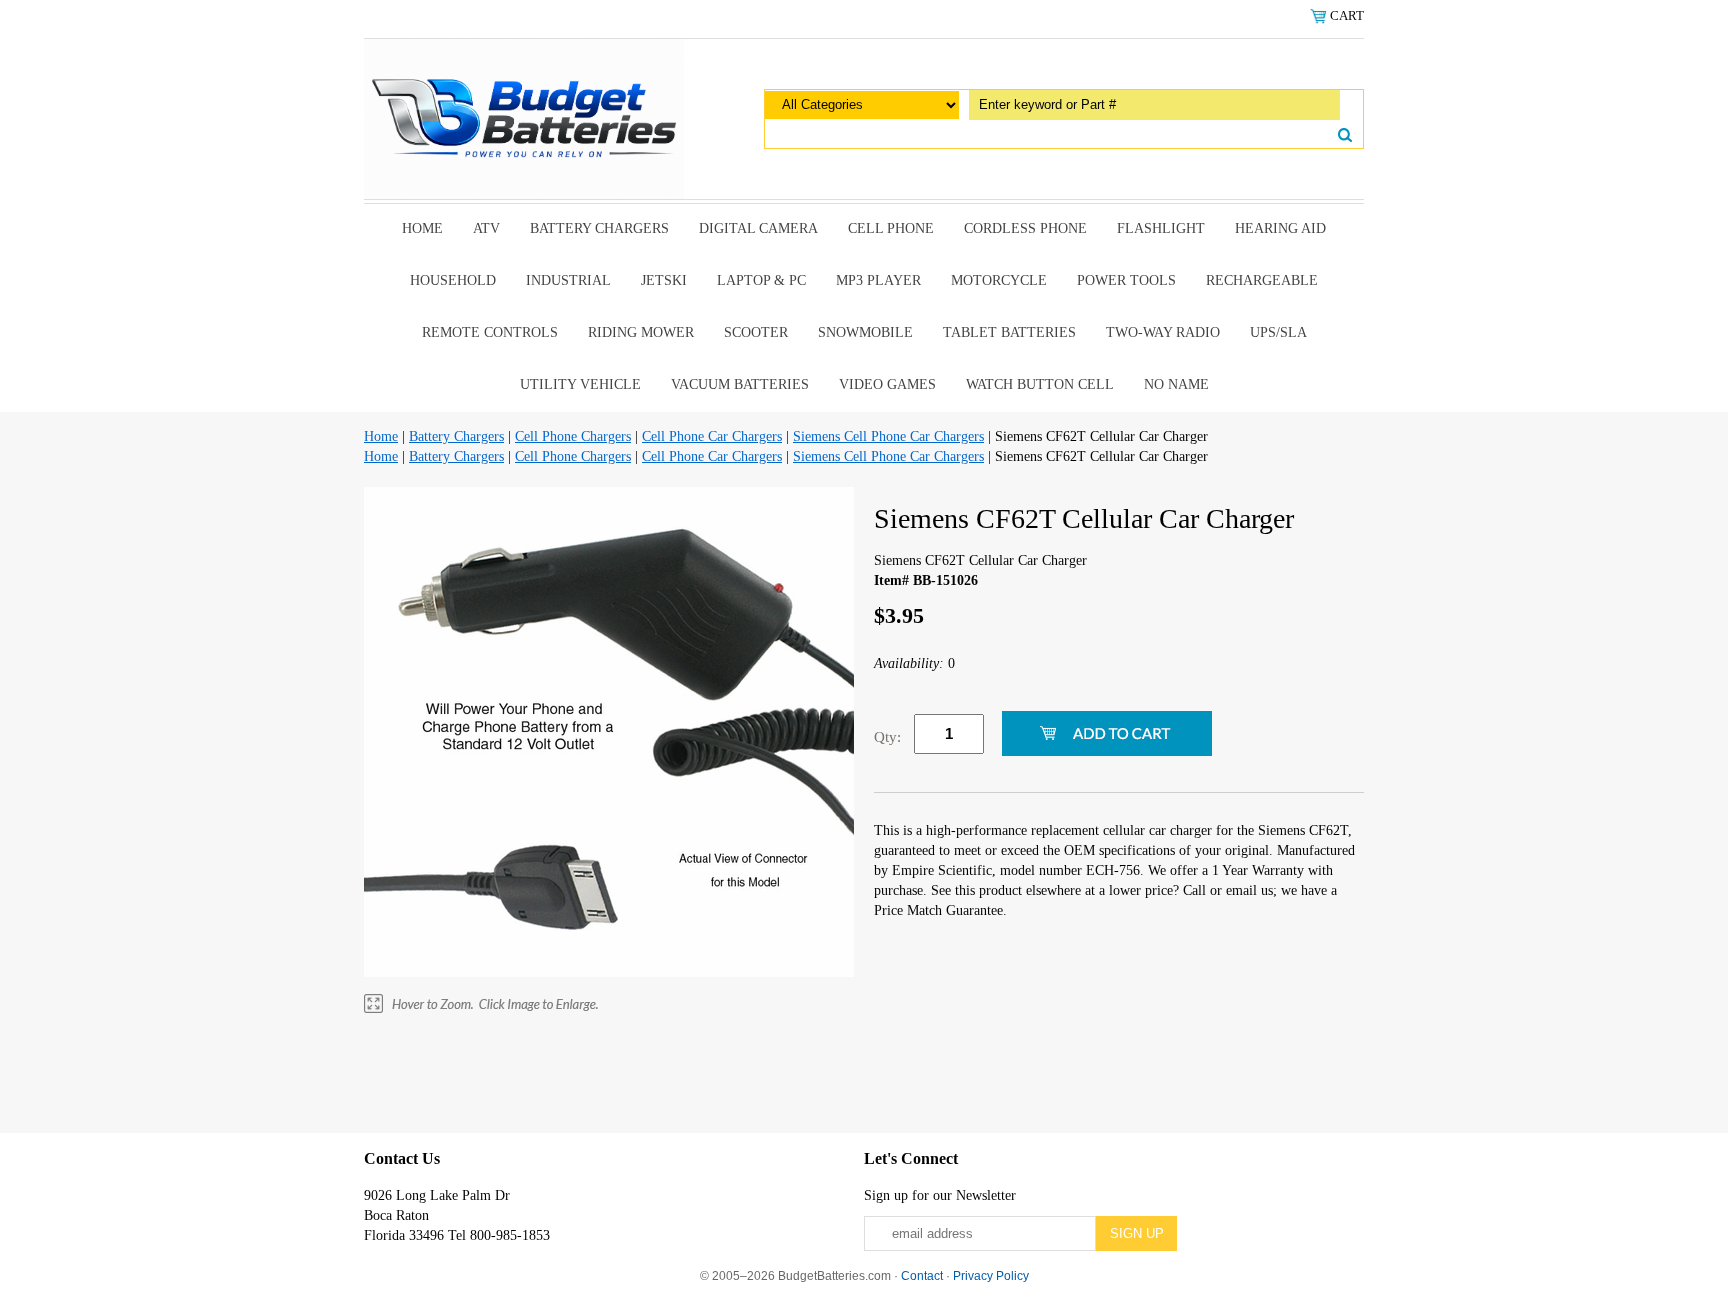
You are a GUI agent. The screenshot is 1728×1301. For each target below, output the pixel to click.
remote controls (490, 332)
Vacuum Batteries (740, 384)
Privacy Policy (991, 1276)
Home (422, 228)
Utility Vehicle (580, 384)
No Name (1176, 384)
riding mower (641, 332)
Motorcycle (999, 280)
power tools (1126, 280)
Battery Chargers (599, 228)
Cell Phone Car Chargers (712, 436)
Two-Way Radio (1163, 332)
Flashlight (1161, 228)
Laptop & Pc (761, 280)
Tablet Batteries (1009, 332)
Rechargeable (1262, 280)
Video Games (887, 384)
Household (453, 280)
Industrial (568, 280)
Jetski (664, 280)
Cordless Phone (1025, 228)
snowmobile (865, 332)
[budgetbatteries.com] (524, 117)
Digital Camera (758, 228)
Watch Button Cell (1040, 384)
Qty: (887, 737)
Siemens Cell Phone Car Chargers (888, 436)
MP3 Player (878, 280)
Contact (922, 1276)
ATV (486, 228)
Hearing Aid (1280, 228)
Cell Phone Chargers (573, 436)
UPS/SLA (1278, 332)
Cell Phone (891, 228)
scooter (756, 332)
